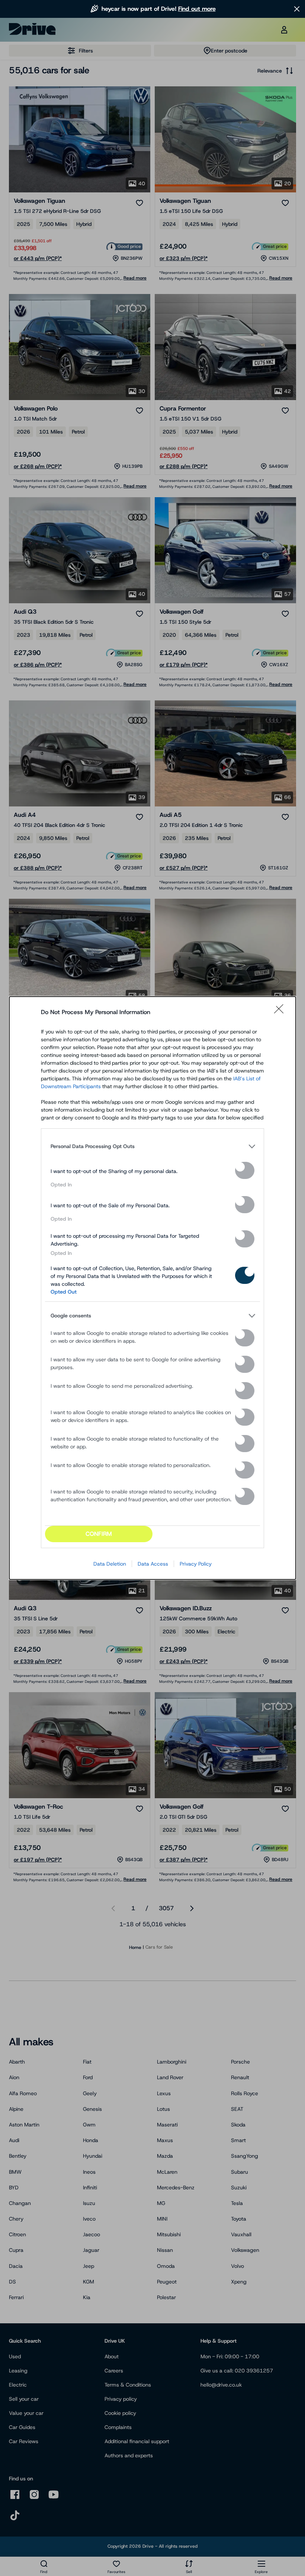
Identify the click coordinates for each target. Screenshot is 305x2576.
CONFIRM (99, 1534)
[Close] (281, 1012)
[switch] (245, 1170)
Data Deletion (110, 1564)
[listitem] (152, 1146)
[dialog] (152, 1288)
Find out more (197, 9)
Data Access (153, 1564)
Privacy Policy (196, 1564)
